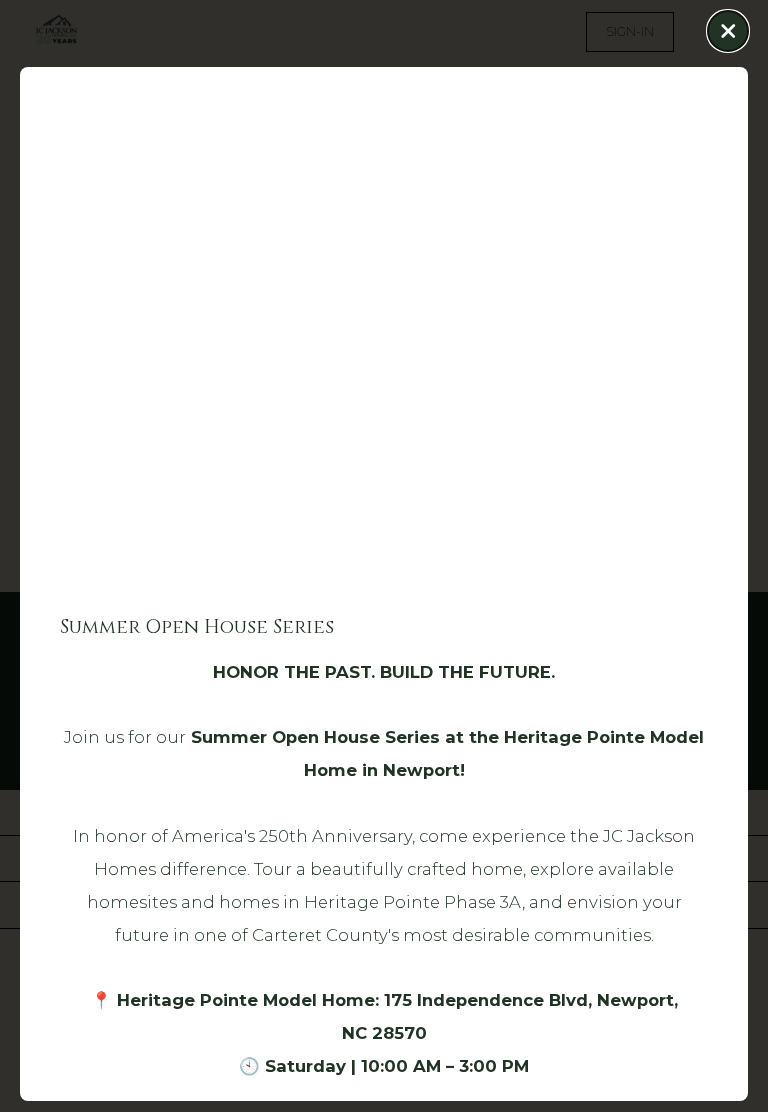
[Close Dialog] (728, 31)
